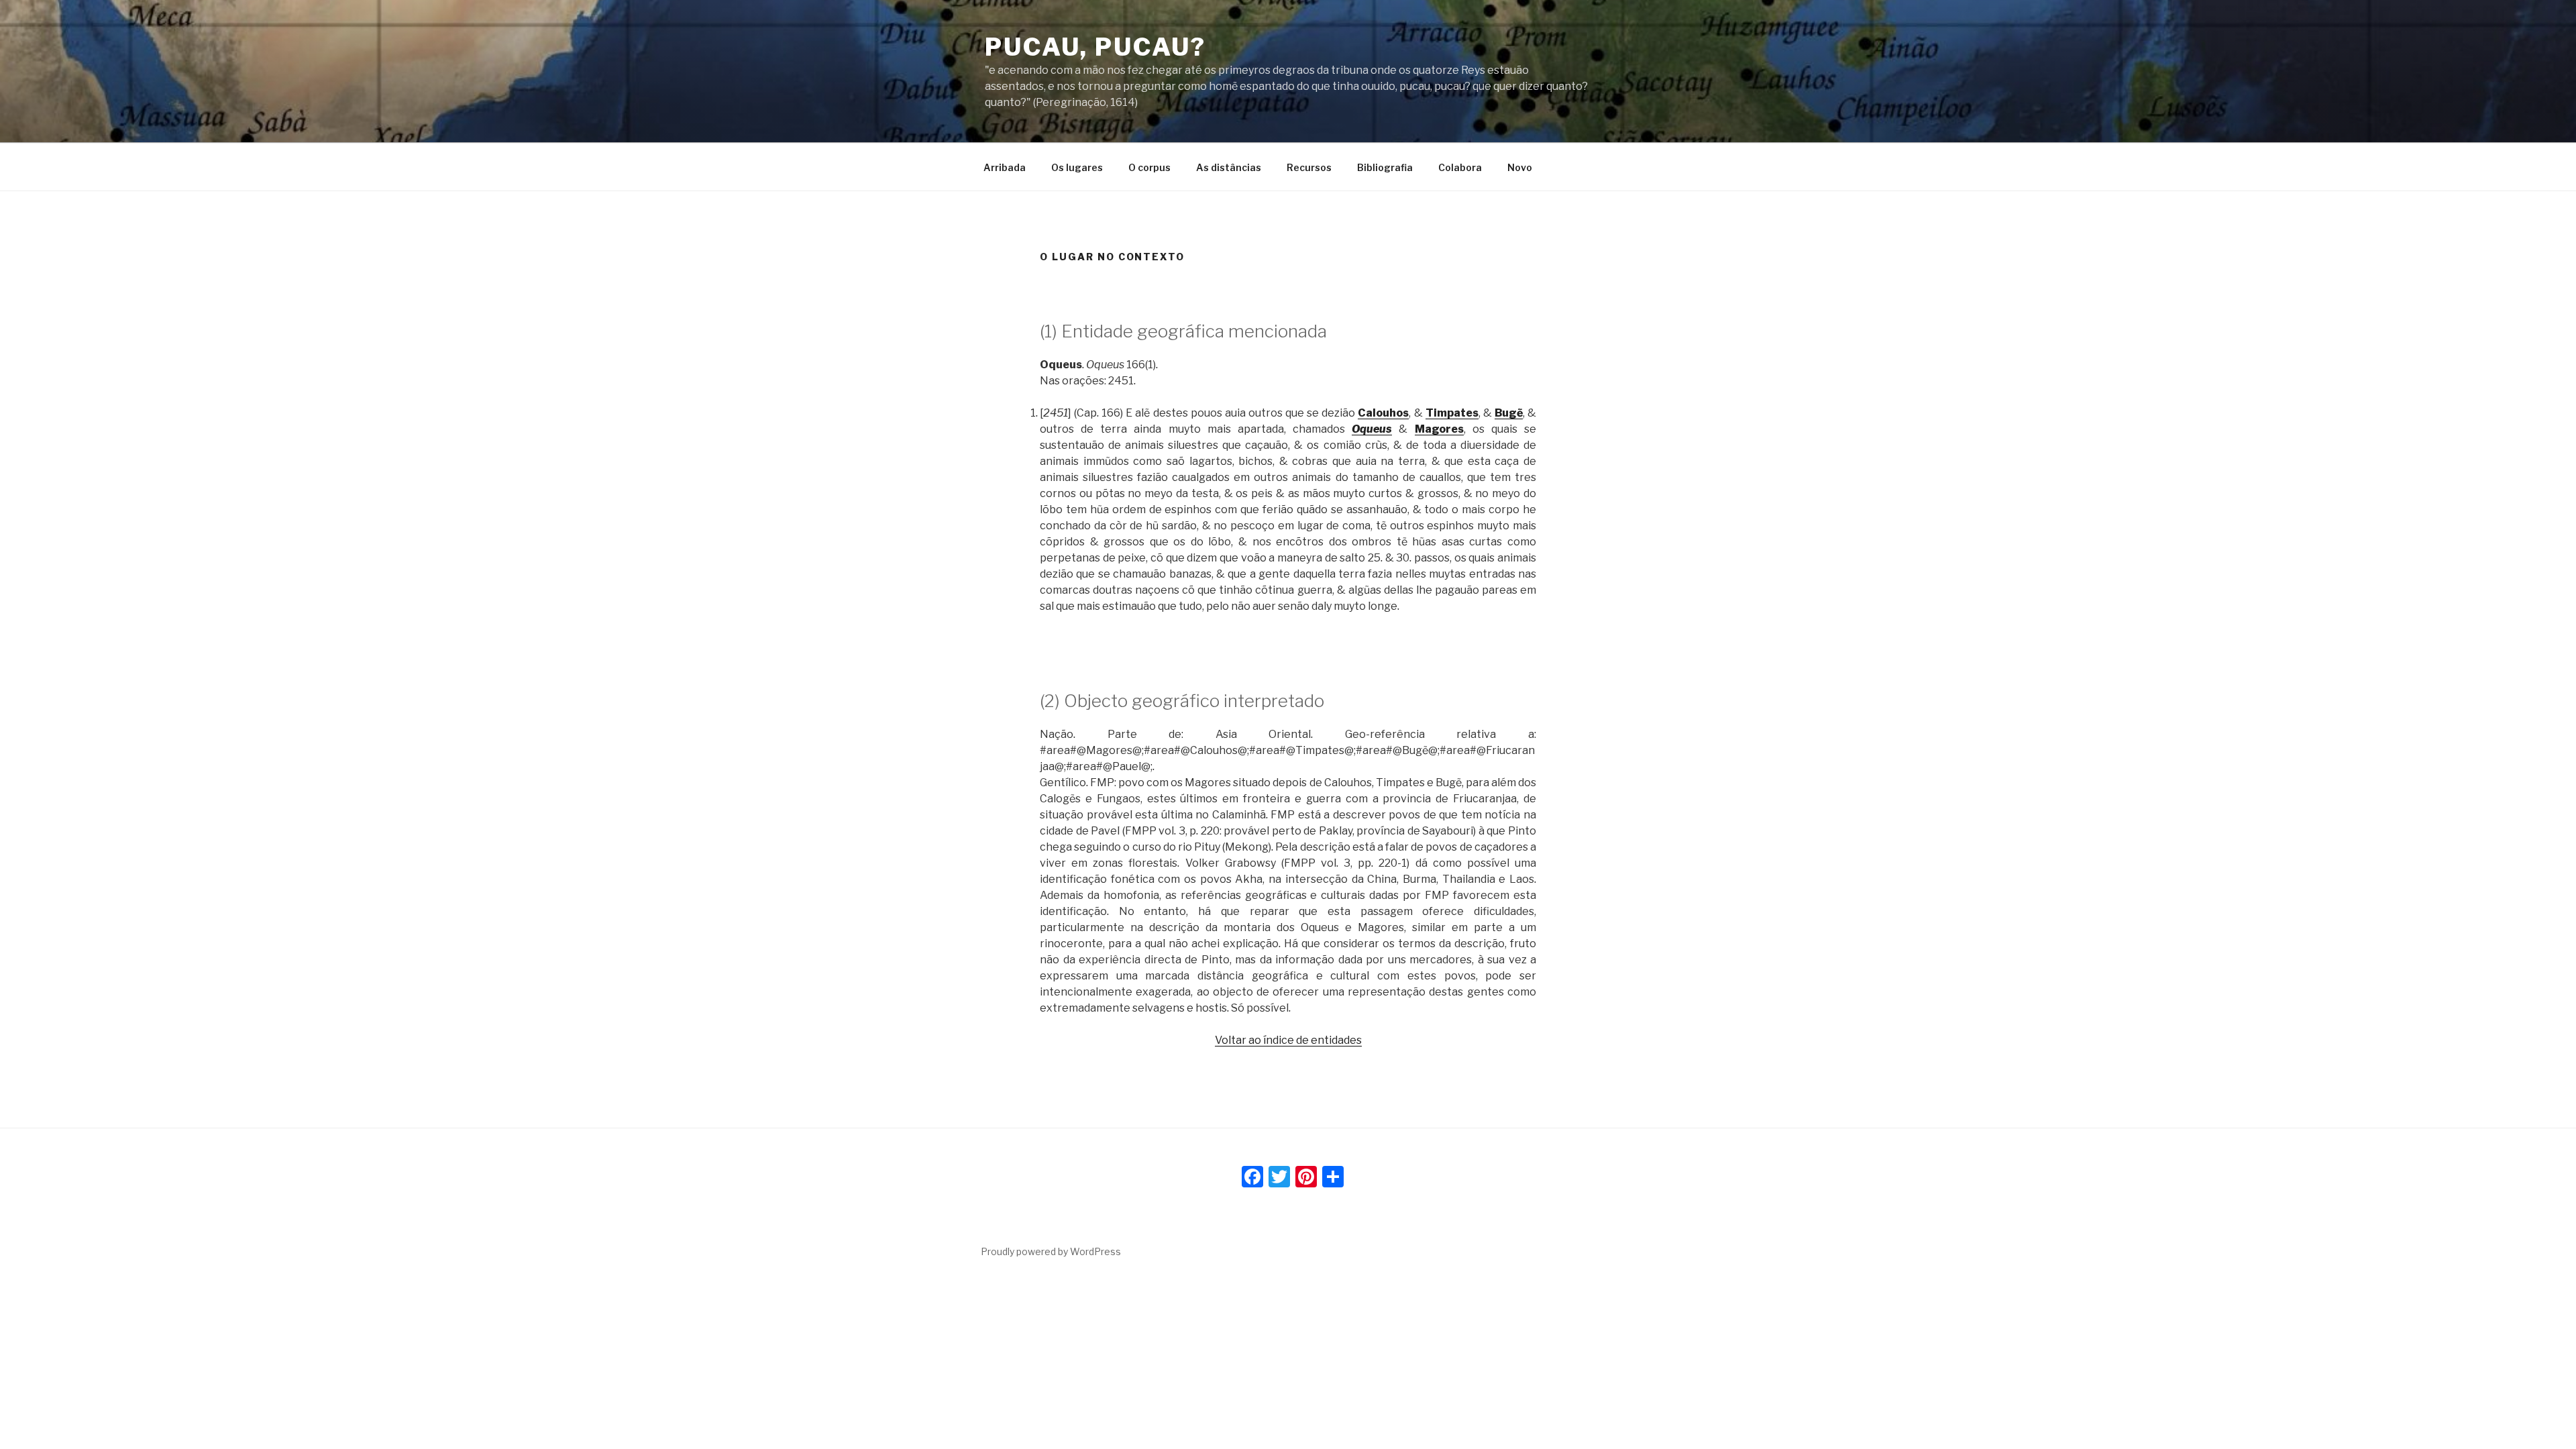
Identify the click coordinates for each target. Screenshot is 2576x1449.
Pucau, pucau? (1095, 47)
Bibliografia (1385, 167)
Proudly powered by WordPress (1051, 1251)
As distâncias (1229, 167)
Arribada (1005, 167)
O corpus (1149, 167)
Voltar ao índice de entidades (1288, 1040)
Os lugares (1077, 167)
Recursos (1309, 167)
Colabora (1460, 167)
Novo (1520, 167)
